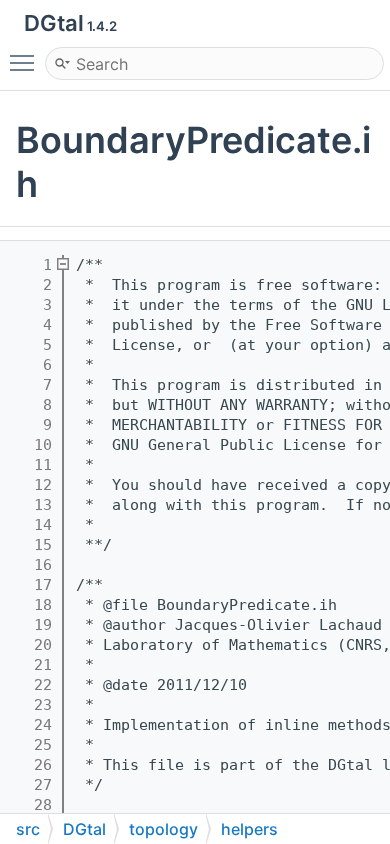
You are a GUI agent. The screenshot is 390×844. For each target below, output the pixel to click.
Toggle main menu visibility (26, 62)
